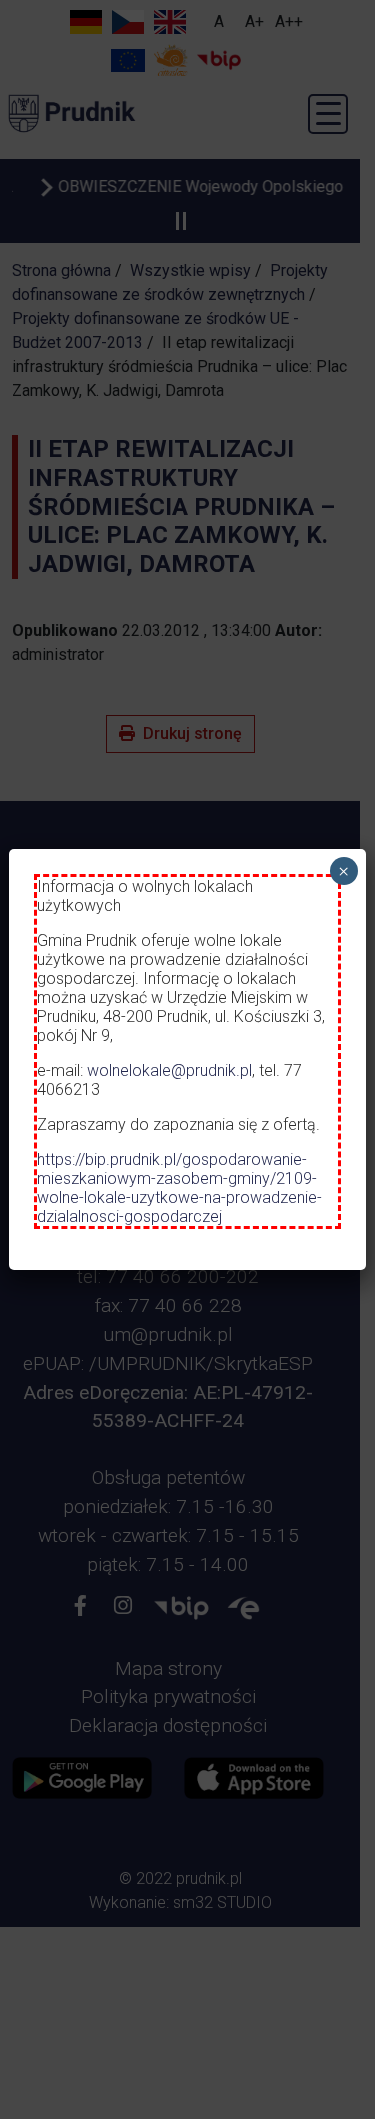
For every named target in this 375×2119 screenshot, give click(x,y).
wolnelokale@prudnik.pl (169, 1070)
